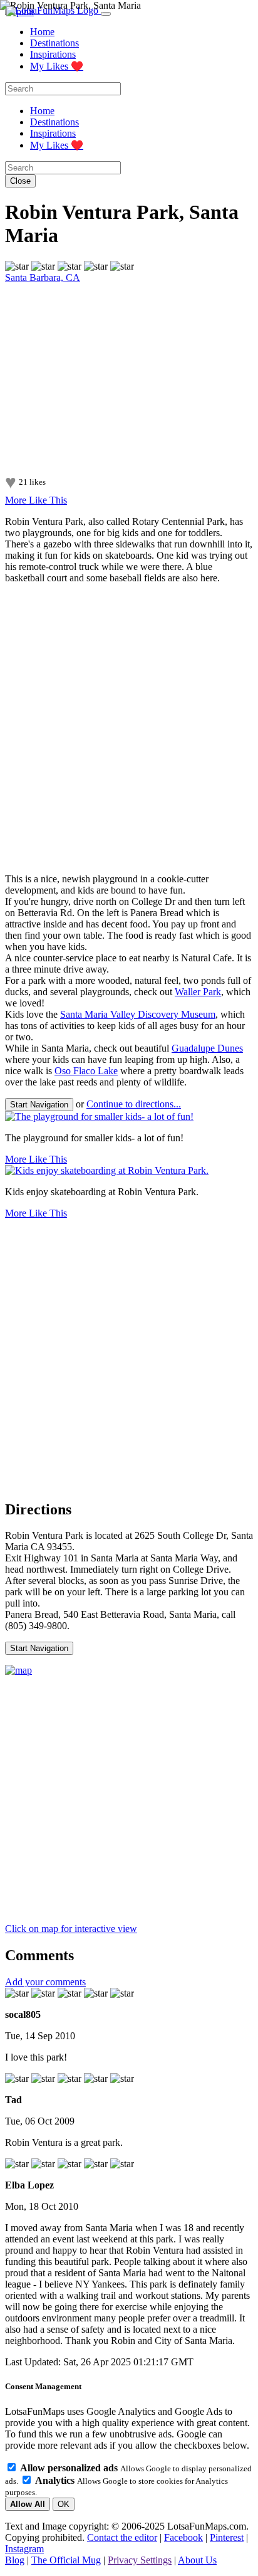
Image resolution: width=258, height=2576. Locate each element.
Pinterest (227, 2537)
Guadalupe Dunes (207, 1048)
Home (42, 32)
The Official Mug (66, 2560)
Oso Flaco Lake (86, 1071)
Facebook (183, 2537)
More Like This (36, 500)
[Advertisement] (129, 729)
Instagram (24, 2549)
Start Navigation (39, 1105)
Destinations (54, 43)
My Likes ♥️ (57, 66)
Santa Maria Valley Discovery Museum (138, 1014)
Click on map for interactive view (71, 1929)
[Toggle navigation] (106, 14)
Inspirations (53, 54)
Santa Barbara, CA (43, 277)
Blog (15, 2560)
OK (64, 2504)
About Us (197, 2560)
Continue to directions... (134, 1104)
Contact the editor (122, 2537)
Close (20, 181)
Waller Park (198, 992)
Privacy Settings (140, 2560)
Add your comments (45, 1982)
